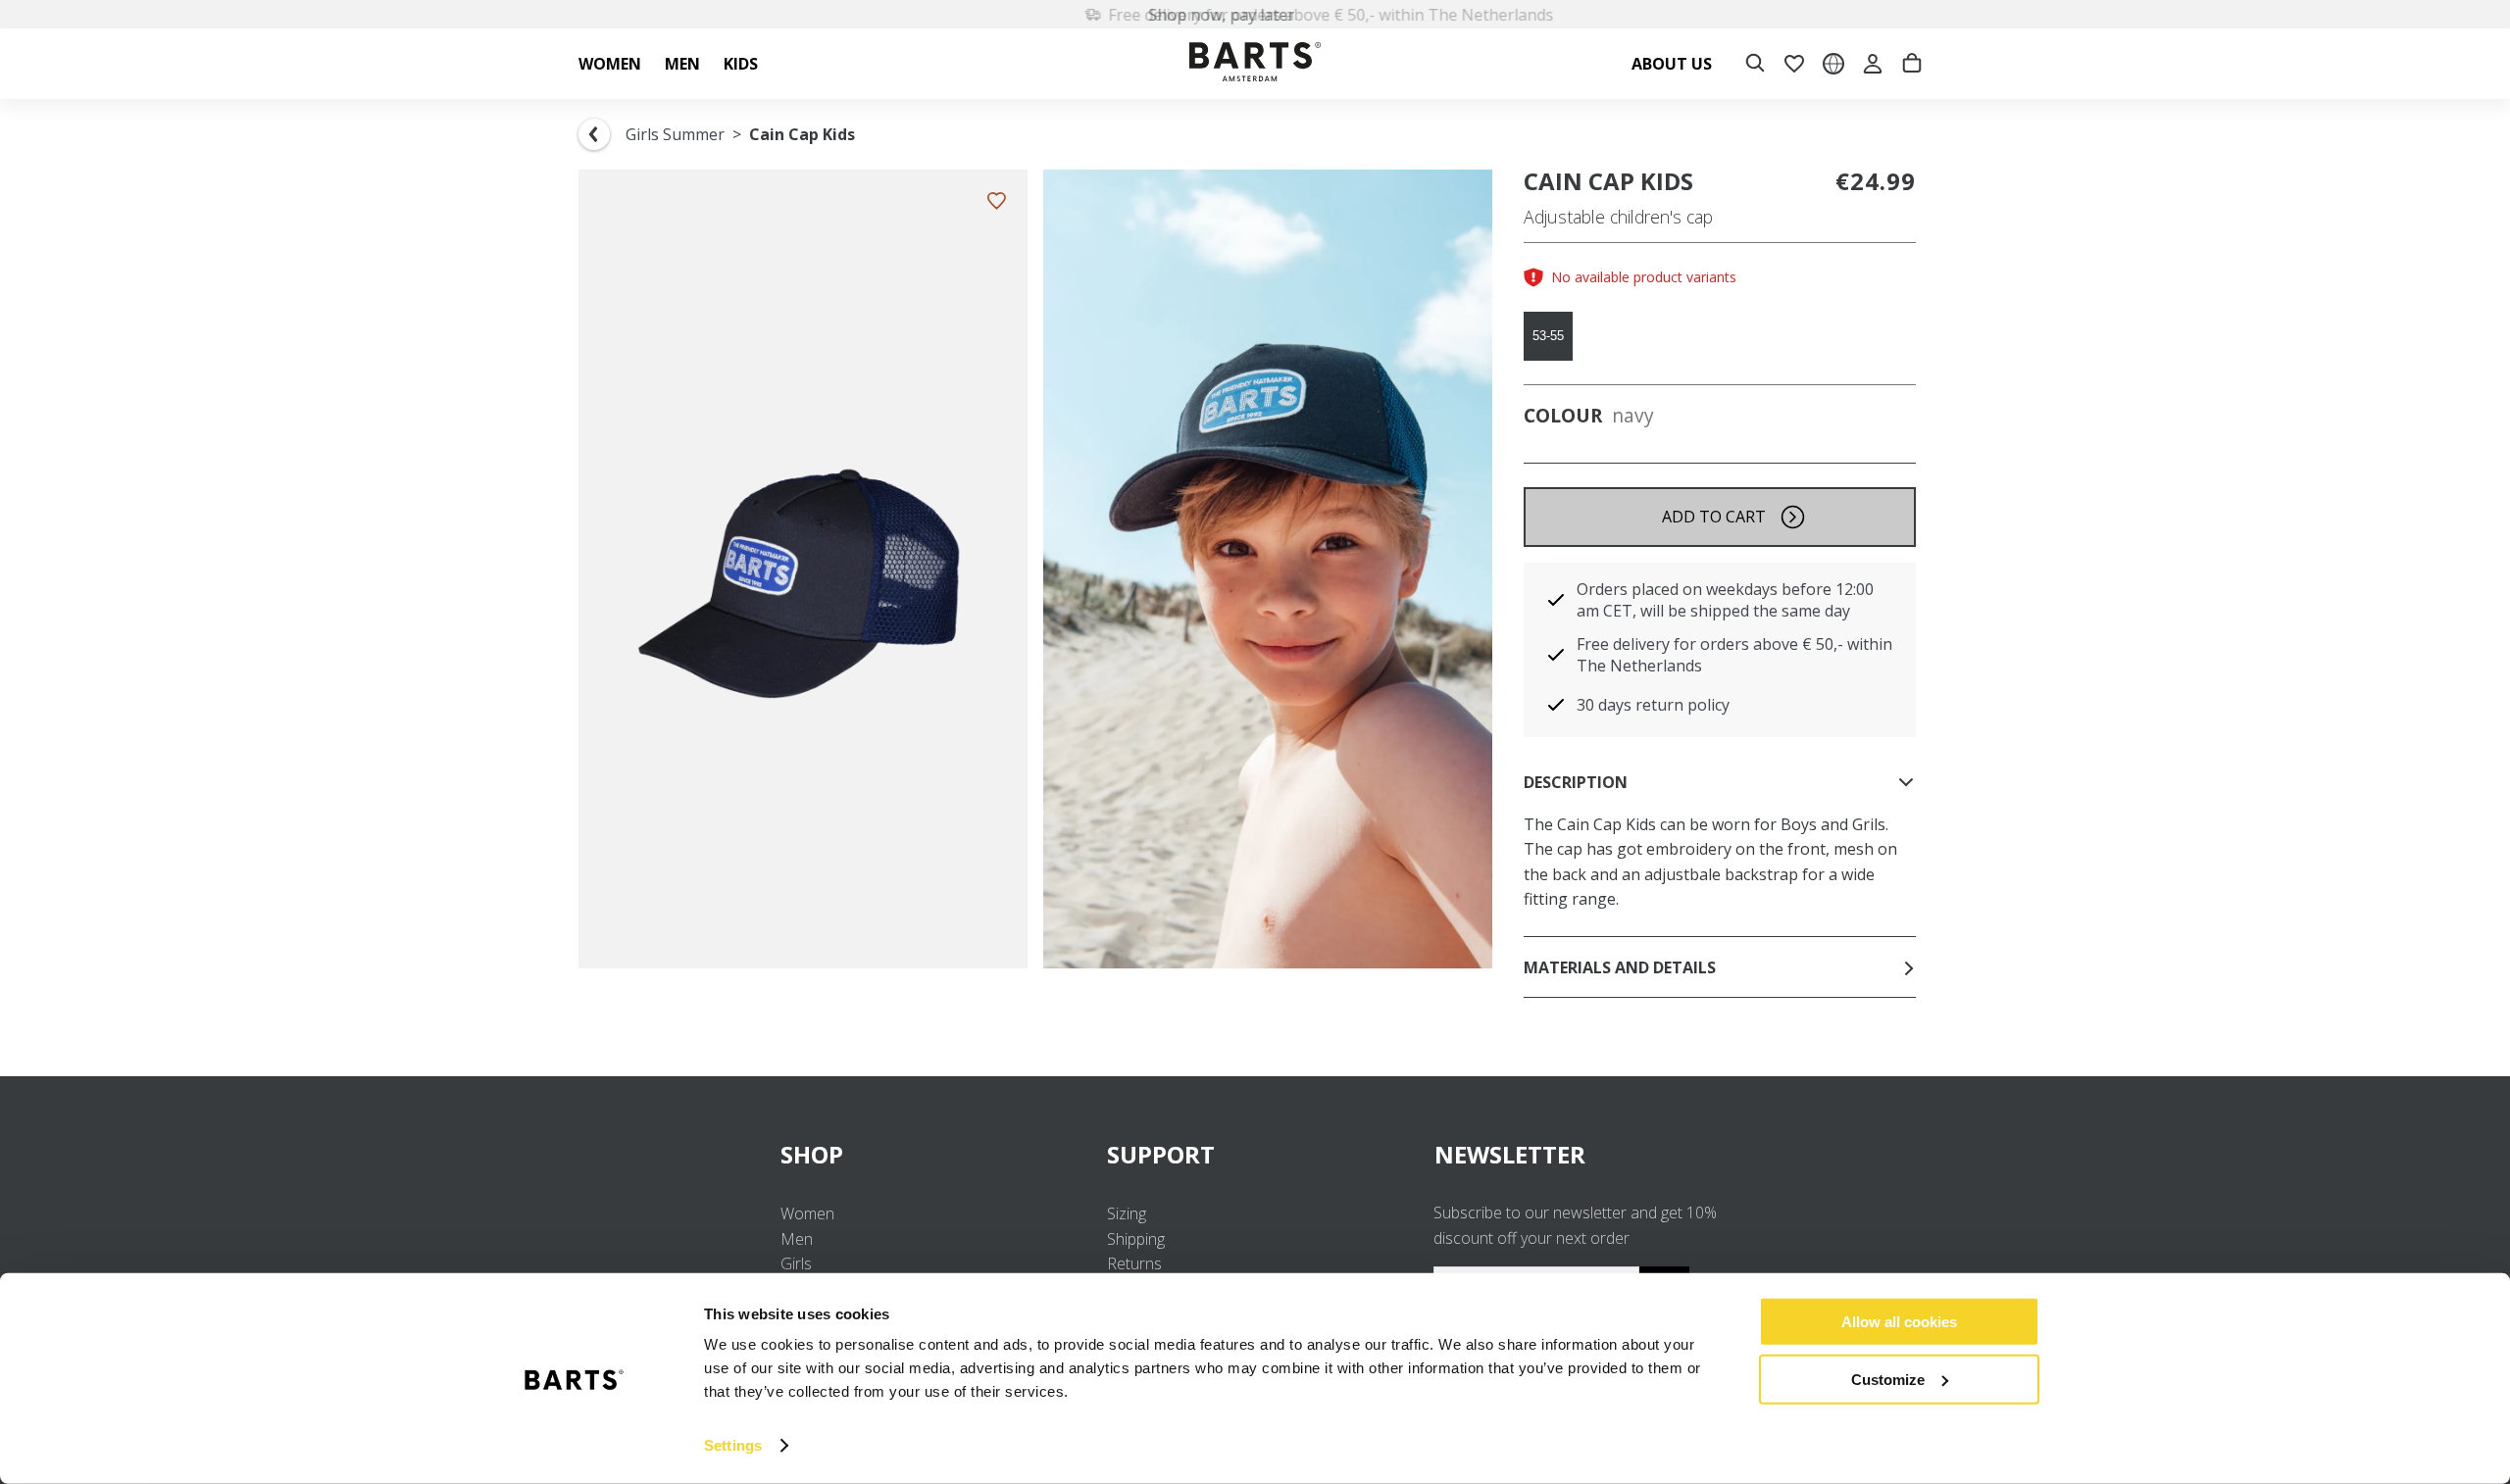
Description (1576, 782)
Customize (1888, 1379)
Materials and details (1620, 967)
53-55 (1548, 336)
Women (807, 1213)
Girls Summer (675, 134)
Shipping (1136, 1239)
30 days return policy (1653, 705)
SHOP (812, 1154)
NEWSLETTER (1510, 1154)
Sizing (1127, 1213)
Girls (796, 1263)
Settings (733, 1445)
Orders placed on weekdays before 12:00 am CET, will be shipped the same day (1725, 600)
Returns (1134, 1263)
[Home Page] (1255, 64)
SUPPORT (1161, 1154)
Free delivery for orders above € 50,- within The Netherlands (1267, 15)
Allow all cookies (1899, 1322)
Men (797, 1239)
